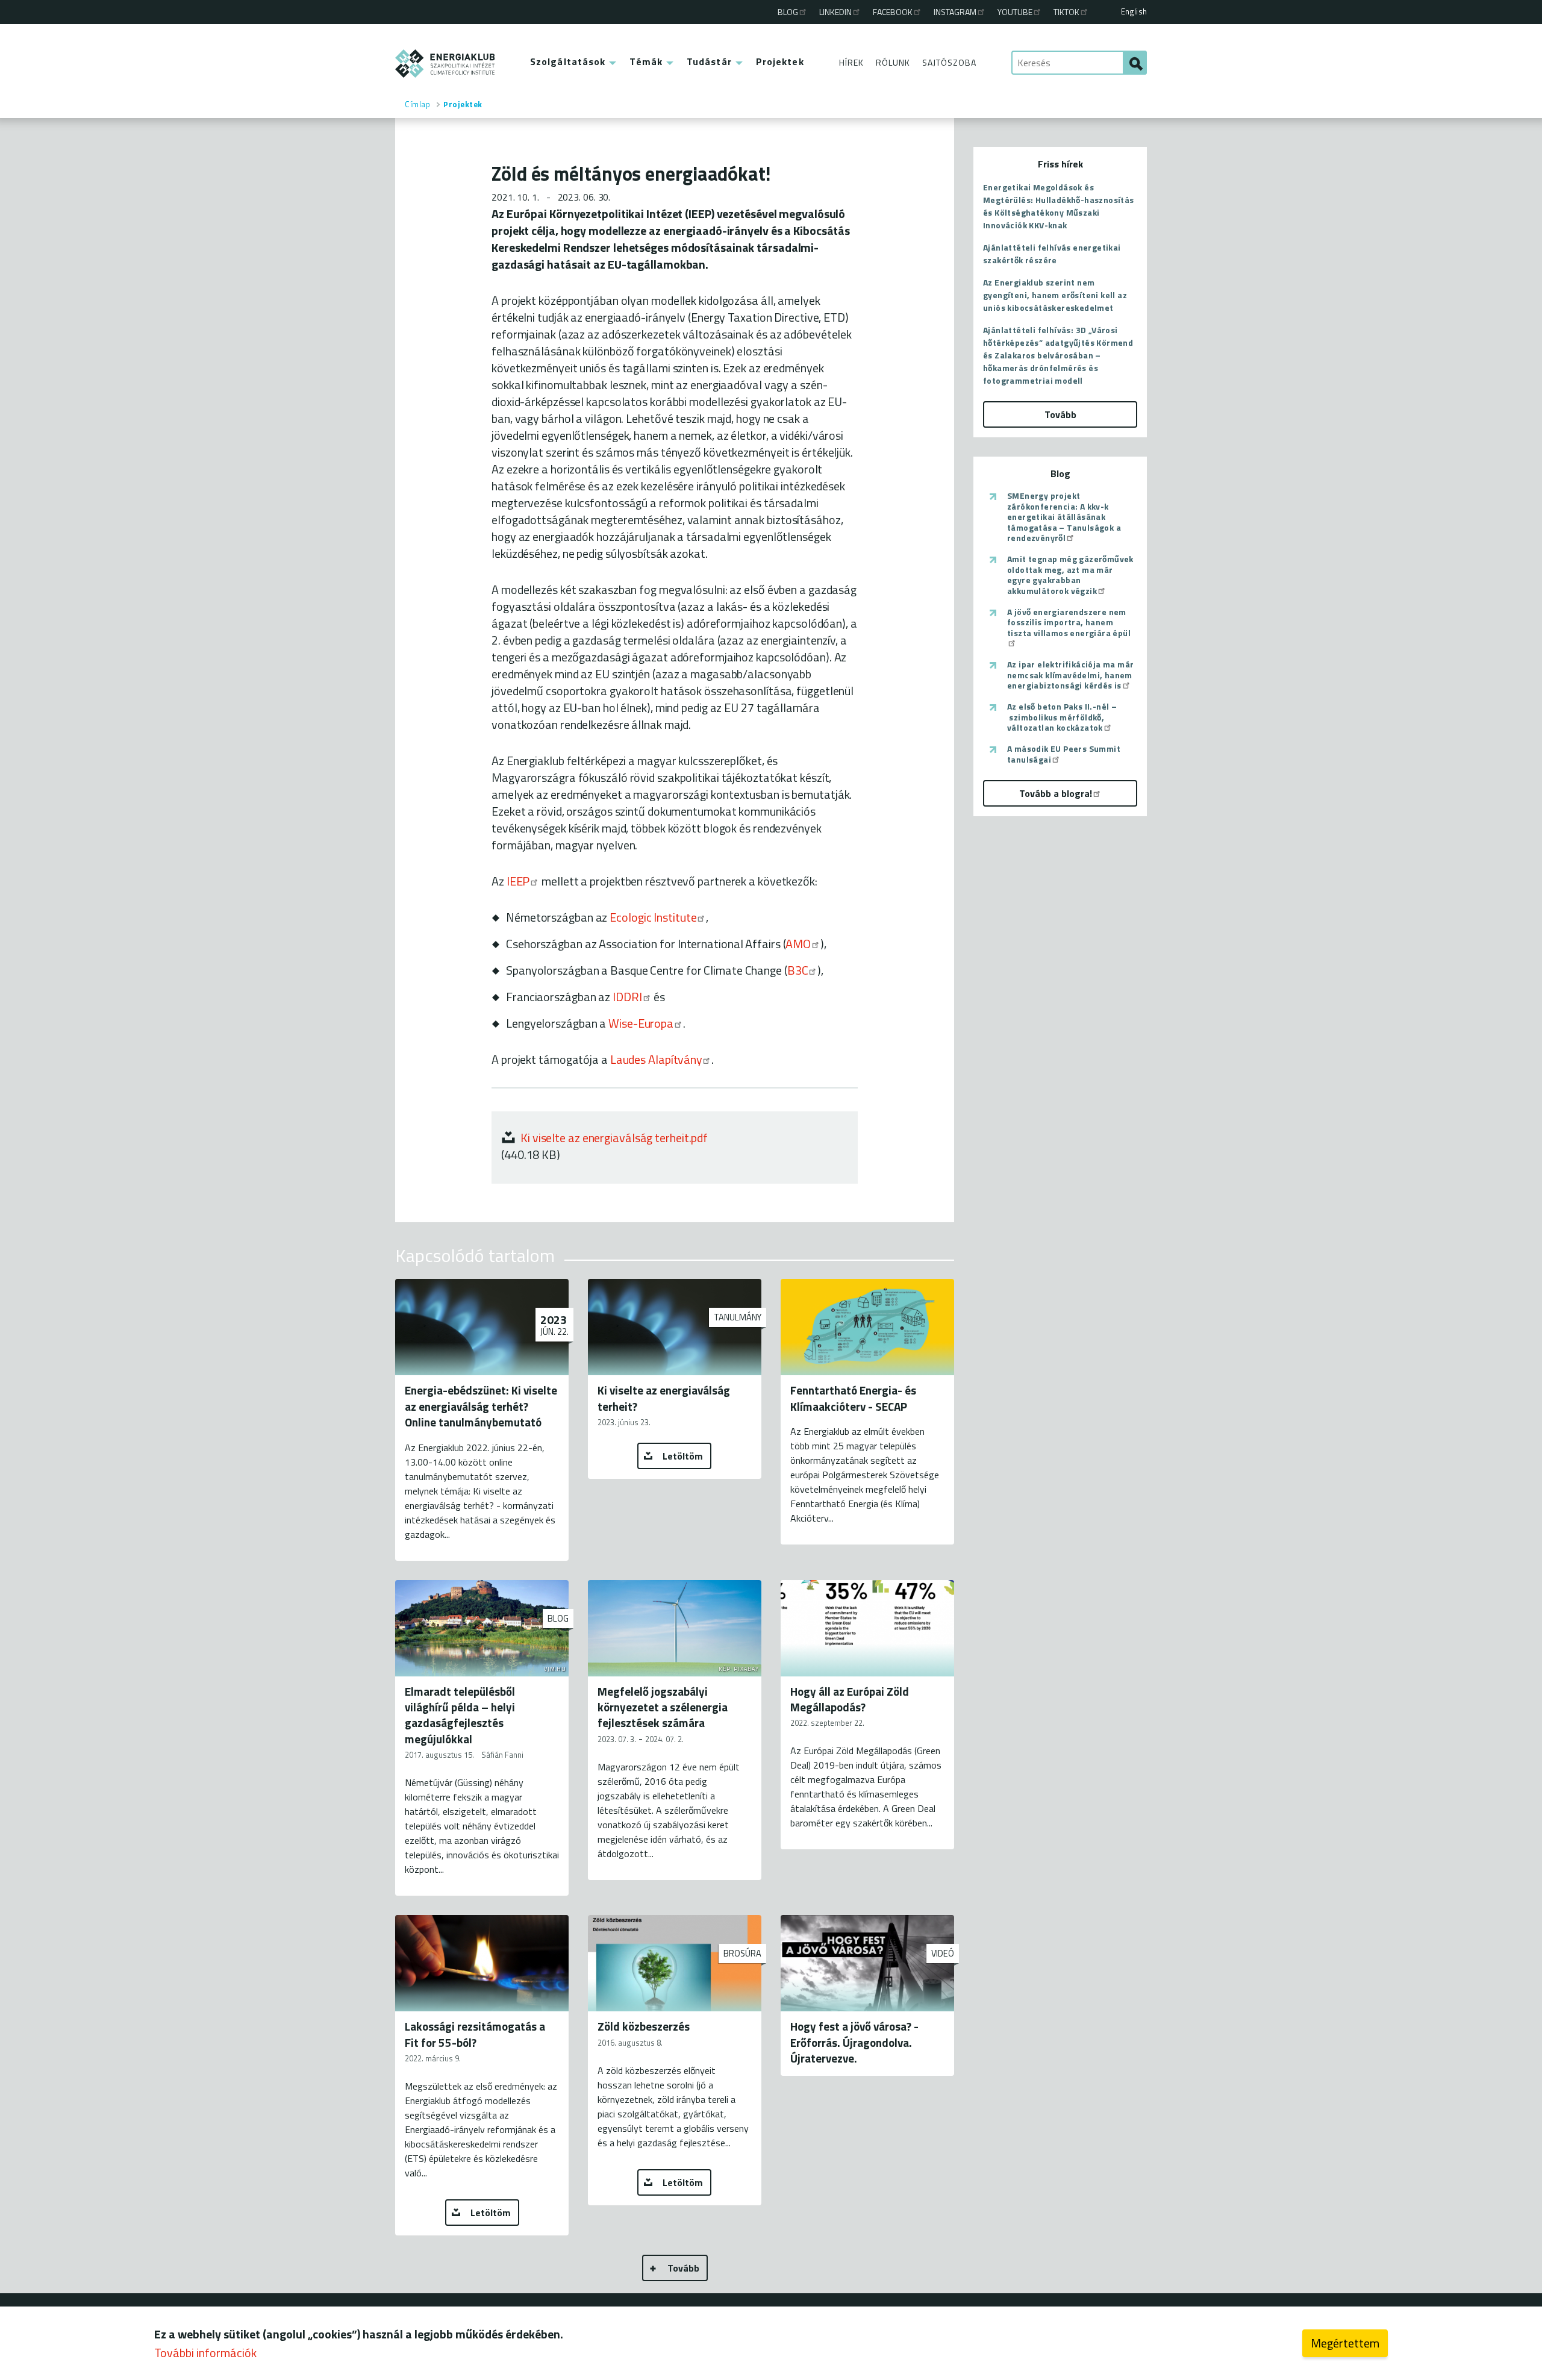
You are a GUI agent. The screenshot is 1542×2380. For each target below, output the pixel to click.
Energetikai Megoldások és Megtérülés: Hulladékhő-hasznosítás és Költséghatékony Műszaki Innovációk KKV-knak (1059, 206)
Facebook (893, 12)
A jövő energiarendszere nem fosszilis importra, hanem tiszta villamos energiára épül (1069, 623)
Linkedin (835, 12)
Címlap (417, 104)
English (1134, 11)
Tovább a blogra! (1056, 793)
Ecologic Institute (653, 917)
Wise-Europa (641, 1023)
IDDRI (627, 997)
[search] (1135, 63)
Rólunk (893, 62)
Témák (646, 61)
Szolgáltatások (568, 61)
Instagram (955, 12)
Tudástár (709, 61)
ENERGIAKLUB (445, 64)
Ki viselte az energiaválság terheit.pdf (614, 1138)
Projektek (780, 61)
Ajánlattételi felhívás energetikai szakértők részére (1052, 254)
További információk (205, 2353)
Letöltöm (683, 1456)
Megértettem (1345, 2343)
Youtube (1015, 12)
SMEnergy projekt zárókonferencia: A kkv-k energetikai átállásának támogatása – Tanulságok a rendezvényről (1064, 517)
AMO (798, 944)
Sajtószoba (949, 62)
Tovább (683, 2268)
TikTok (1066, 12)
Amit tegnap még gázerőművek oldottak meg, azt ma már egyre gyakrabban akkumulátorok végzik (1070, 575)
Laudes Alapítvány (656, 1059)
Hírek (851, 62)
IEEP (518, 881)
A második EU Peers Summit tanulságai (1064, 754)
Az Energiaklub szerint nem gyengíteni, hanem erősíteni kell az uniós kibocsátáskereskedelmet (1055, 295)
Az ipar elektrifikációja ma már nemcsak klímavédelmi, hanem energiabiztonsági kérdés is (1070, 675)
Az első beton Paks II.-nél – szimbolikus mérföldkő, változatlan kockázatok (1062, 717)
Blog (788, 12)
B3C (798, 970)
